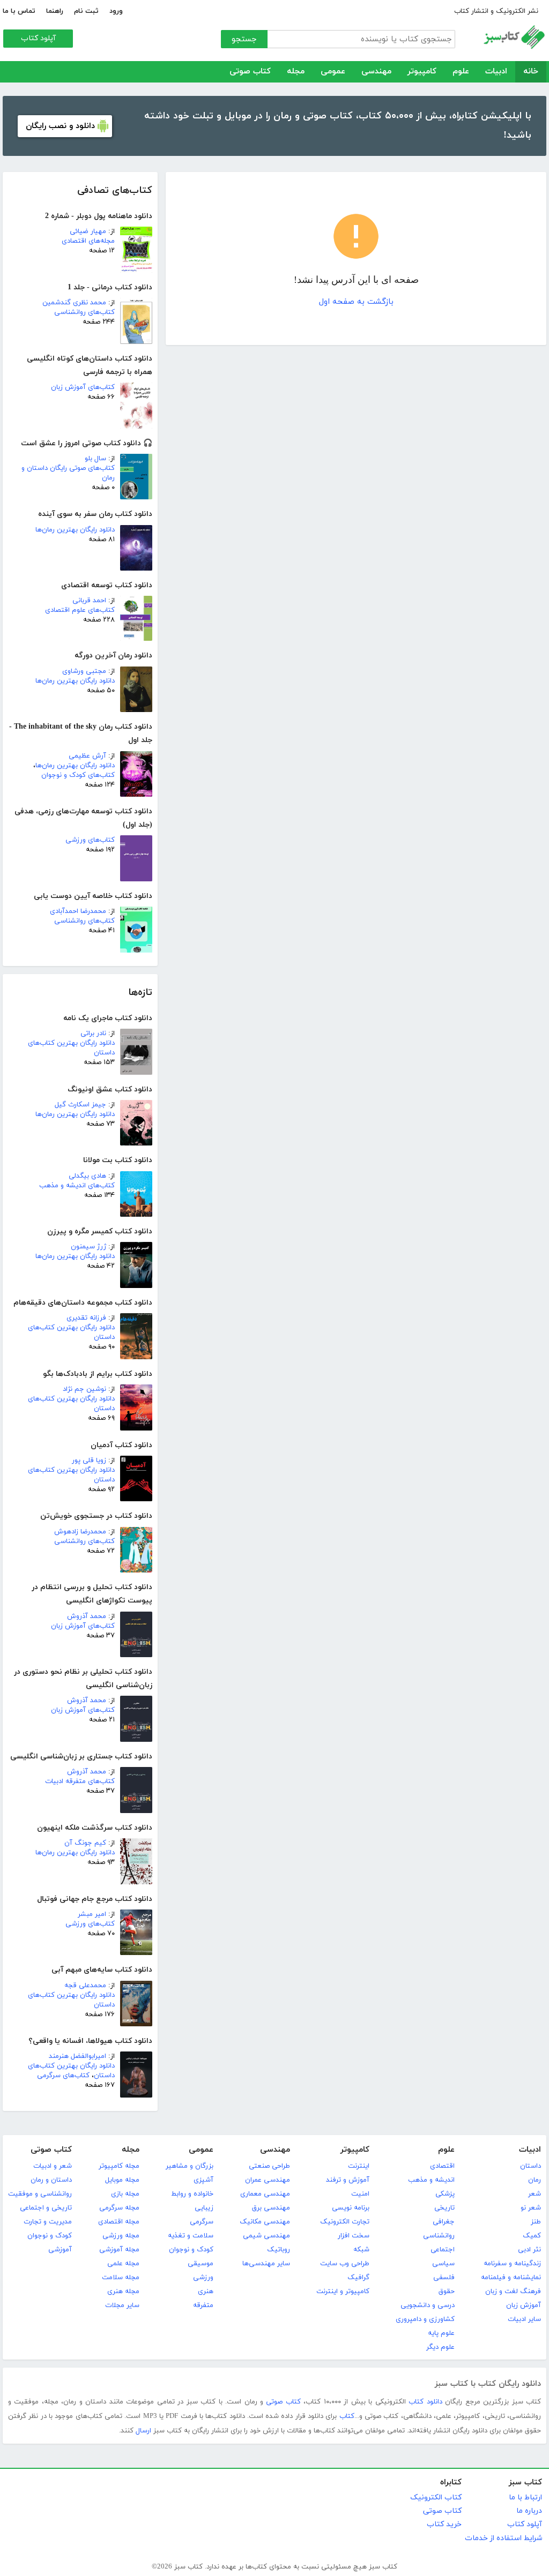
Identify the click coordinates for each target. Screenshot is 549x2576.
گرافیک (358, 2278)
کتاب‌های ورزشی (90, 840)
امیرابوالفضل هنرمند (77, 2056)
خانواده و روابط (192, 2194)
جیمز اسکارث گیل (80, 1105)
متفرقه (203, 2305)
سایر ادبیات (524, 2319)
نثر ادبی (529, 2250)
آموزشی (60, 2250)
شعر (535, 2194)
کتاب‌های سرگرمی (63, 2076)
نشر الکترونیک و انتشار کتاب (496, 11)
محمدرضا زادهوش (80, 1532)
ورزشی (203, 2278)
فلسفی (444, 2278)
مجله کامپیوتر (119, 2166)
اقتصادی (442, 2166)
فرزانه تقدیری (86, 1318)
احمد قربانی (89, 601)
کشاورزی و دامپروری (425, 2319)
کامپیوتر (422, 72)
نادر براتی (93, 1034)
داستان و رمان (51, 2180)
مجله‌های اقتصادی (88, 241)
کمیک (532, 2236)
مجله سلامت (121, 2278)
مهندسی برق (271, 2208)
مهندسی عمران (268, 2180)
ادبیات (496, 72)
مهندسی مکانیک (265, 2222)
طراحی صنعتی (269, 2166)
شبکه (361, 2250)
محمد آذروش (87, 1616)
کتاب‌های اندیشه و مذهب (77, 1186)
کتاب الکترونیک (436, 2498)
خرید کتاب (444, 2524)
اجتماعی (443, 2250)
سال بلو (95, 459)
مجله (296, 72)
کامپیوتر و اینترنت (343, 2292)
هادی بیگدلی (87, 1176)
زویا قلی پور (89, 1461)
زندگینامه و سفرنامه (512, 2264)
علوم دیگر (440, 2347)
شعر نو (531, 2208)
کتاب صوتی (250, 72)
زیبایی (204, 2208)
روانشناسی (439, 2236)
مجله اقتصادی (119, 2222)
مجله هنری (123, 2292)
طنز (536, 2222)
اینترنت (359, 2166)
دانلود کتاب (425, 2402)
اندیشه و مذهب (431, 2180)
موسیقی (201, 2264)
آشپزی (203, 2180)
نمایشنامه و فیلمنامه (511, 2278)
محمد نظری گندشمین (74, 303)
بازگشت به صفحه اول (356, 302)
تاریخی (444, 2208)
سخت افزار (354, 2236)
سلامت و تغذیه (191, 2236)
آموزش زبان (524, 2305)
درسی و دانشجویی (428, 2305)
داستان (531, 2166)
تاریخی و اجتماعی (46, 2208)
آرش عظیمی (87, 756)
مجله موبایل (122, 2180)
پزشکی (445, 2194)
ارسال (143, 2431)
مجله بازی (125, 2194)
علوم (461, 72)
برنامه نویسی (351, 2208)
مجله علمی (123, 2264)
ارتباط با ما (525, 2498)
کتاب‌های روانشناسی (84, 312)
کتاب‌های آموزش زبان (83, 387)
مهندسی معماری (265, 2194)
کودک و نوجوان (191, 2250)
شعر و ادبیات (53, 2166)
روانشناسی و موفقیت (40, 2194)
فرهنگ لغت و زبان (513, 2292)
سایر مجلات (122, 2305)
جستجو (244, 39)
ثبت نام (86, 11)
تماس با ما (19, 11)
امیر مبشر (92, 1914)
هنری (206, 2292)
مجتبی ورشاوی (84, 671)
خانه (531, 72)
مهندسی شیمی (266, 2236)
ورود (116, 11)
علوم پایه (441, 2333)
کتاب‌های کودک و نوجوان (78, 775)
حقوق (447, 2292)
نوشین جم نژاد (84, 1389)
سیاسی (443, 2264)
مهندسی (376, 72)
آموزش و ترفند (348, 2180)
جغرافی (444, 2222)
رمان (535, 2180)
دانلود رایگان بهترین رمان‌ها (75, 530)
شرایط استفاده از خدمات (503, 2538)
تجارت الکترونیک (345, 2222)
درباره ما (529, 2511)
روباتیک (279, 2250)
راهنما (55, 11)
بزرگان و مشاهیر (190, 2166)
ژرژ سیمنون (88, 1247)
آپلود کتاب (38, 38)
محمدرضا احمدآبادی (78, 911)
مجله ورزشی (121, 2236)
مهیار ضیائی (88, 231)
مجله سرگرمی (119, 2208)
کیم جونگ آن (85, 1843)
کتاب (347, 2416)
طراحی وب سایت (345, 2264)
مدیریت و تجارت (48, 2222)
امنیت (360, 2194)
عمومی (333, 72)
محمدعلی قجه (85, 1986)
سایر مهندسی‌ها (266, 2264)
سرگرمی (202, 2222)
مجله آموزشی (119, 2250)
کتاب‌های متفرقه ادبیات (80, 1781)
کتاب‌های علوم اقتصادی (80, 610)
